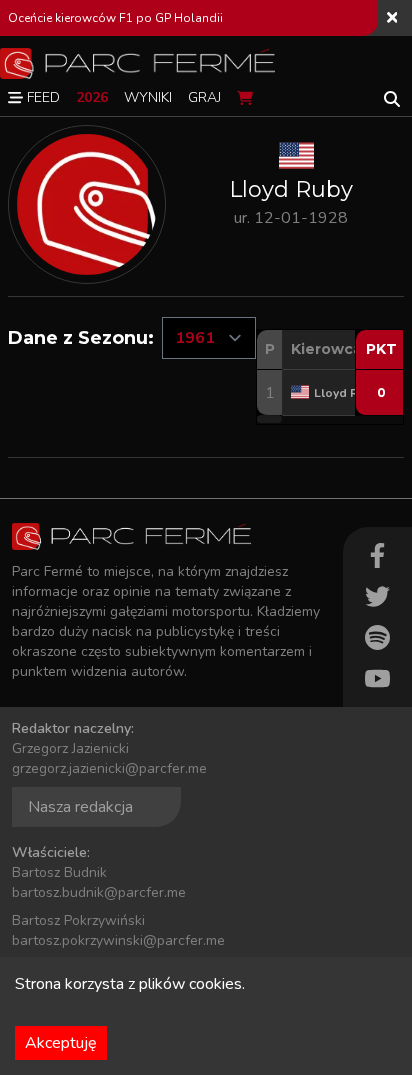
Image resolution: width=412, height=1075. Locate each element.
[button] (269, 419)
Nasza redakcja (80, 807)
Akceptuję (61, 1043)
